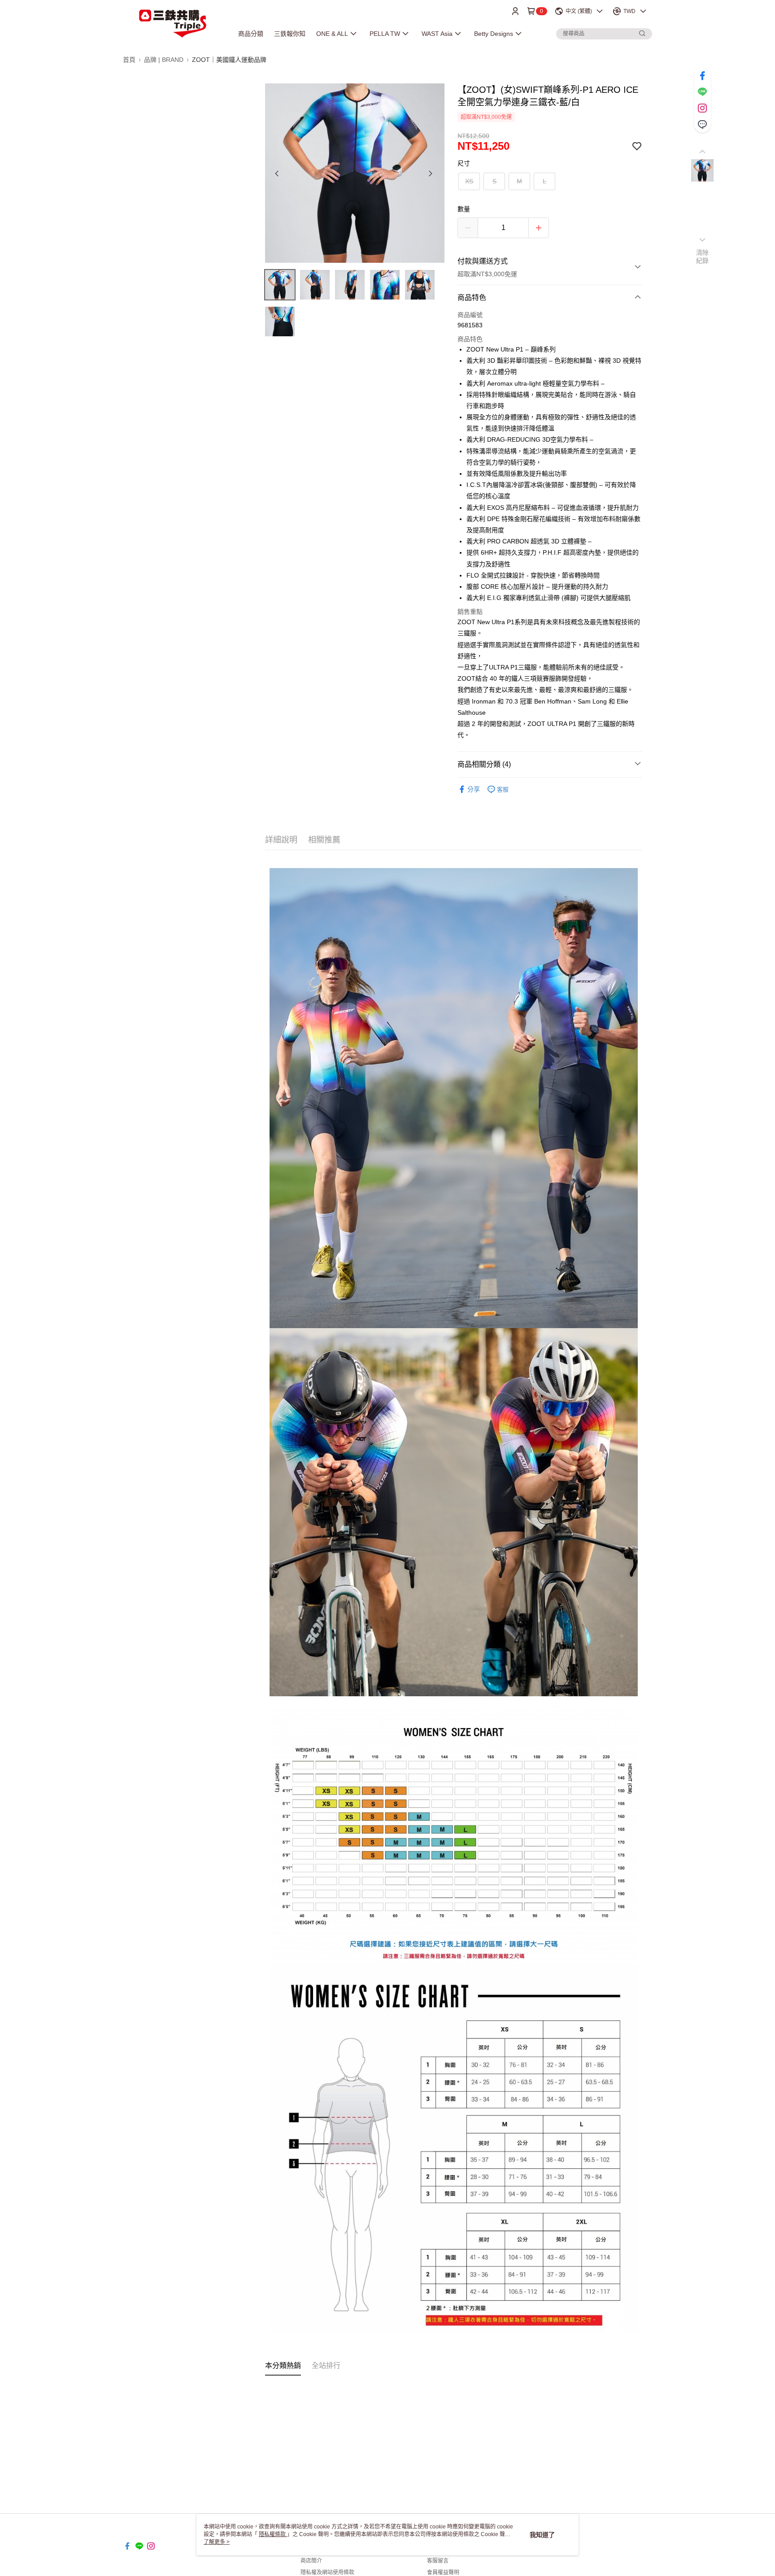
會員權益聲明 (443, 2572)
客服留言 (438, 2561)
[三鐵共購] (173, 24)
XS (469, 181)
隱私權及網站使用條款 (327, 2572)
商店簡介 (311, 2561)
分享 (474, 789)
